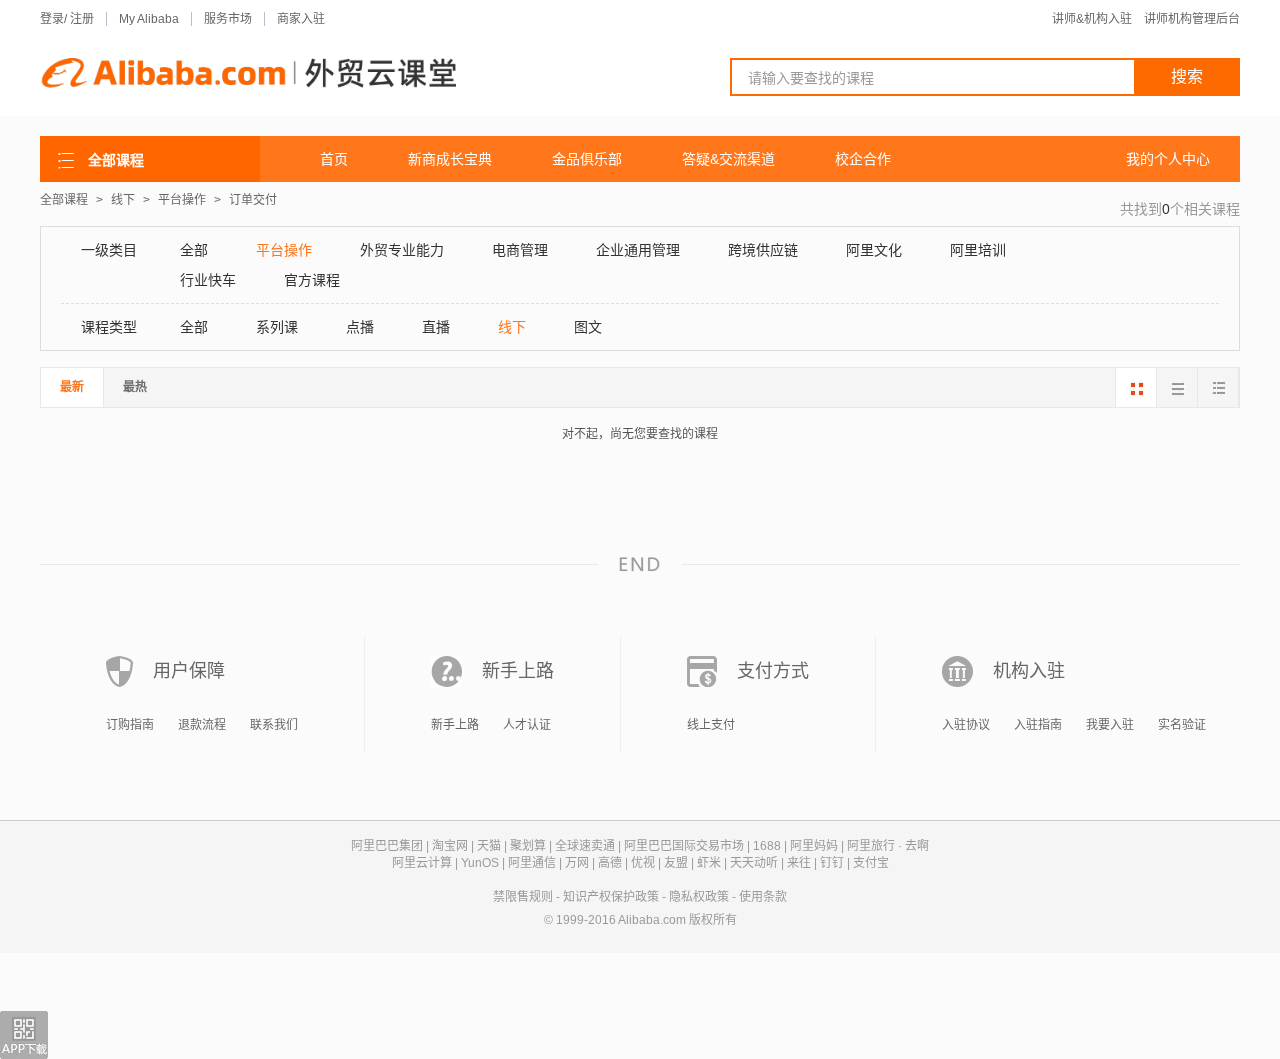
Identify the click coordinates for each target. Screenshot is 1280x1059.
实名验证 (1182, 725)
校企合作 (863, 159)
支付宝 (871, 863)
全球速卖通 (585, 846)
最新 (72, 387)
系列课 (277, 327)
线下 (124, 200)
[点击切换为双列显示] (1136, 387)
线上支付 (711, 725)
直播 (436, 327)
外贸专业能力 (402, 250)
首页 (334, 159)
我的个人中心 (1168, 159)
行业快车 (208, 280)
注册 (82, 19)
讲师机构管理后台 (1192, 19)
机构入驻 (1029, 671)
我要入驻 (1110, 725)
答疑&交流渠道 (728, 159)
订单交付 (253, 200)
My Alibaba (149, 19)
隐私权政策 (699, 897)
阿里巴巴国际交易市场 (684, 846)
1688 (767, 846)
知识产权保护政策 (611, 897)
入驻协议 (966, 725)
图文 (588, 327)
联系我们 (274, 725)
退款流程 (202, 725)
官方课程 (312, 280)
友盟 (676, 863)
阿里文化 (874, 250)
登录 (52, 19)
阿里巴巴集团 (387, 846)
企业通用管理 (638, 250)
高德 (610, 863)
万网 (577, 863)
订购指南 (130, 725)
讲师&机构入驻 (1092, 19)
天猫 (489, 846)
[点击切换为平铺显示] (1177, 387)
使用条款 (763, 897)
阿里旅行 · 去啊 (888, 846)
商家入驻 (301, 19)
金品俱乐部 (587, 159)
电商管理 (520, 250)
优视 (643, 863)
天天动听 (754, 863)
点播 (360, 327)
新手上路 (518, 671)
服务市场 (228, 19)
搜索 (1187, 76)
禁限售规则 (523, 897)
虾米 (709, 863)
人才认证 (527, 725)
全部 (194, 250)
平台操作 (183, 200)
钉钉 (832, 863)
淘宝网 (450, 846)
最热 (135, 387)
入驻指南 (1038, 725)
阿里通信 (532, 863)
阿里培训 (978, 250)
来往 (799, 863)
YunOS (480, 863)
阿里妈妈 (814, 846)
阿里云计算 (422, 863)
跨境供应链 (763, 250)
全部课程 (64, 200)
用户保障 (189, 671)
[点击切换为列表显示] (1218, 387)
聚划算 (528, 846)
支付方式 (773, 671)
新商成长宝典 (450, 159)
